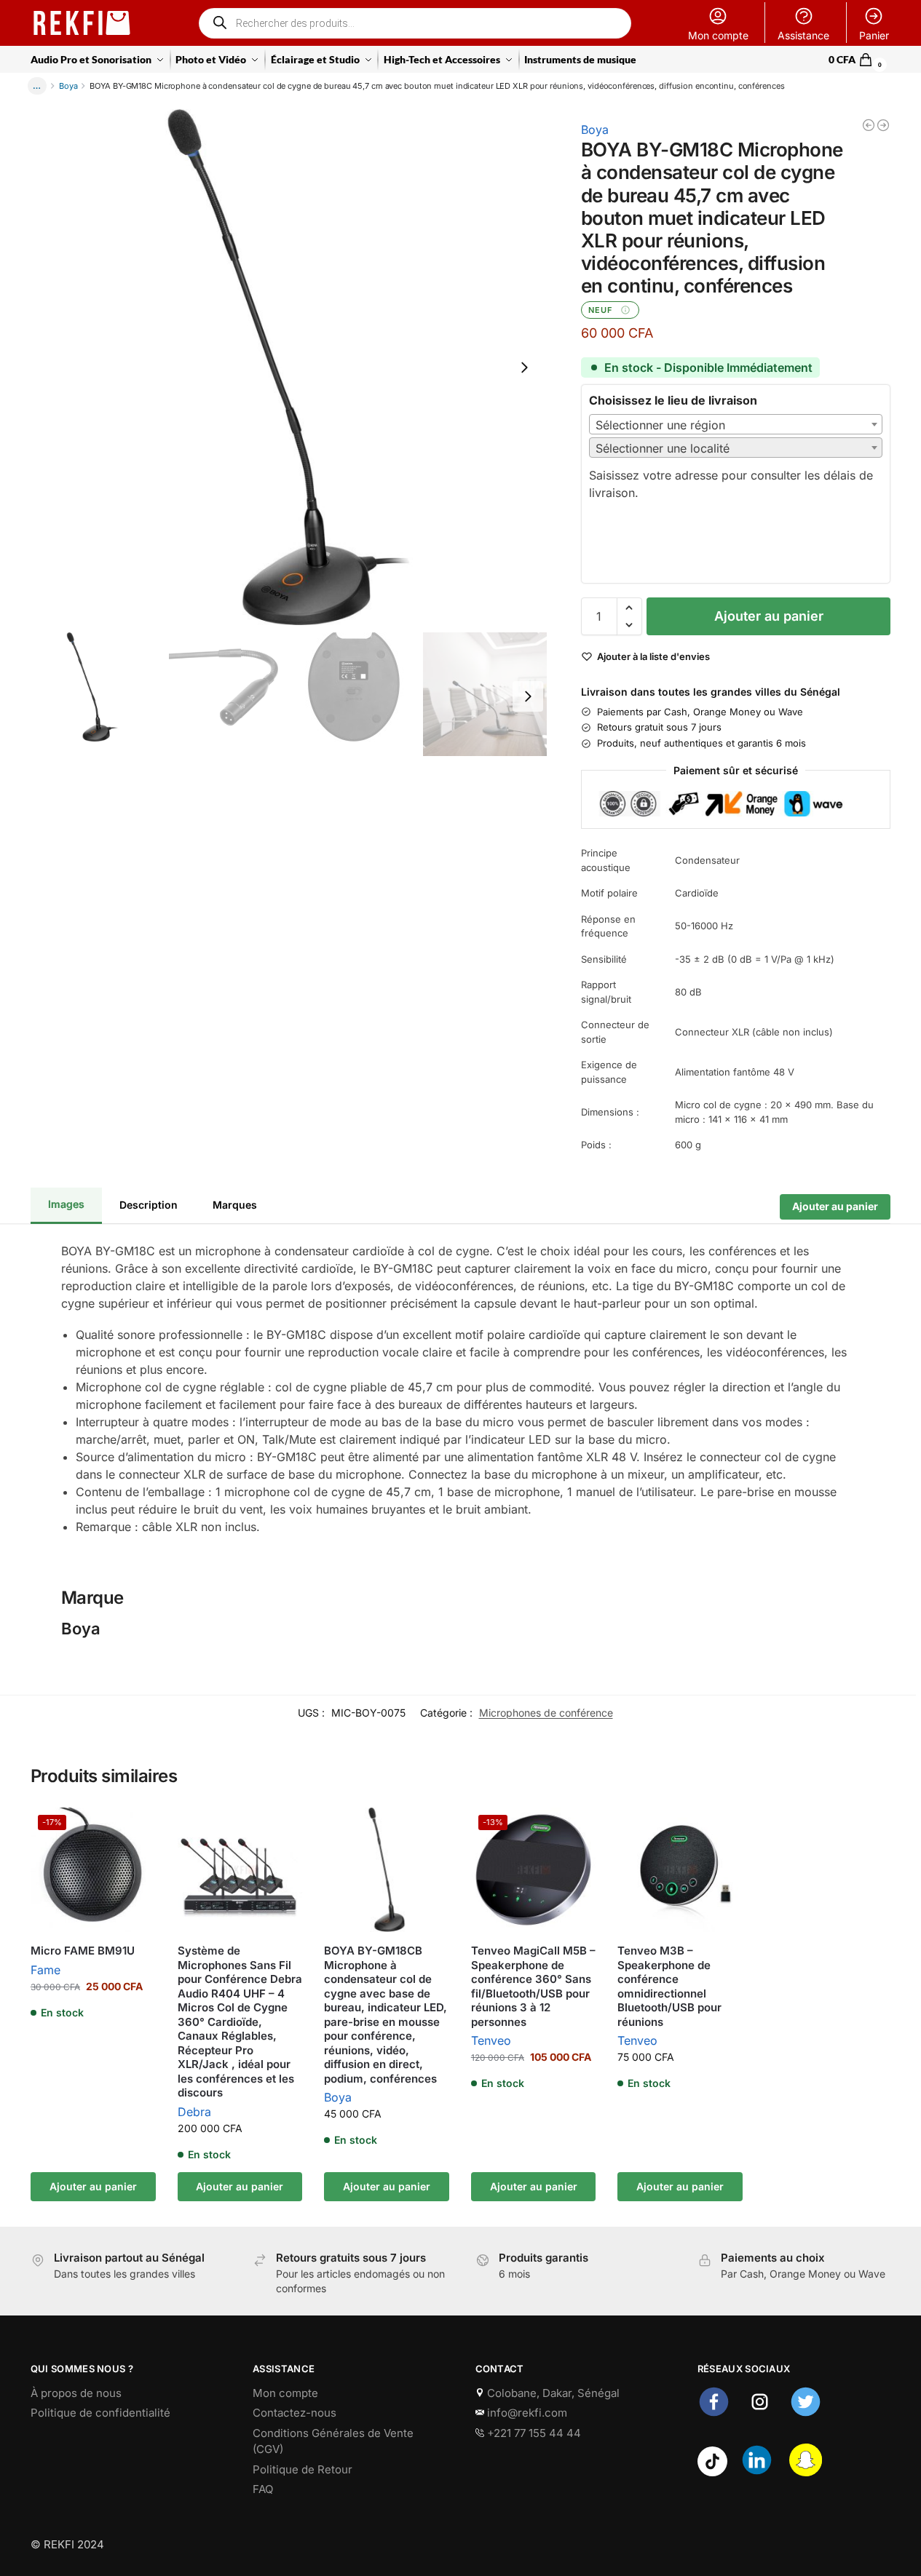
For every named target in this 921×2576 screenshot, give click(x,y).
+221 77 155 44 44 (533, 2433)
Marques (235, 1204)
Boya (68, 86)
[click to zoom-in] (289, 367)
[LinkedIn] (757, 2472)
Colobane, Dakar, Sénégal (552, 2393)
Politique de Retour (303, 2469)
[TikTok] (712, 2472)
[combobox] (736, 424)
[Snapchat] (806, 2472)
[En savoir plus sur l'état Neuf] (625, 310)
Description (149, 1204)
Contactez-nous (295, 2413)
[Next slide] (524, 367)
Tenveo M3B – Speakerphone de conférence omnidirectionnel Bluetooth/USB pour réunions (669, 1986)
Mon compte (718, 35)
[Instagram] (760, 2414)
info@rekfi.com (526, 2413)
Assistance (803, 35)
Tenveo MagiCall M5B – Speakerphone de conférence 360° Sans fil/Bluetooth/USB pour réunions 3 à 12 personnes (533, 1986)
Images (66, 1204)
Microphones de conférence (546, 1713)
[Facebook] (714, 2414)
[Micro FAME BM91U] (869, 125)
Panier (874, 35)
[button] (859, 60)
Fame (46, 1970)
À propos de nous (76, 2393)
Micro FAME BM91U (83, 1951)
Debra (194, 2112)
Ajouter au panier (769, 616)
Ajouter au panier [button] (93, 2186)
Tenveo (491, 2040)
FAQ (263, 2489)
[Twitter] (806, 2414)
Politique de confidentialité (100, 2413)
